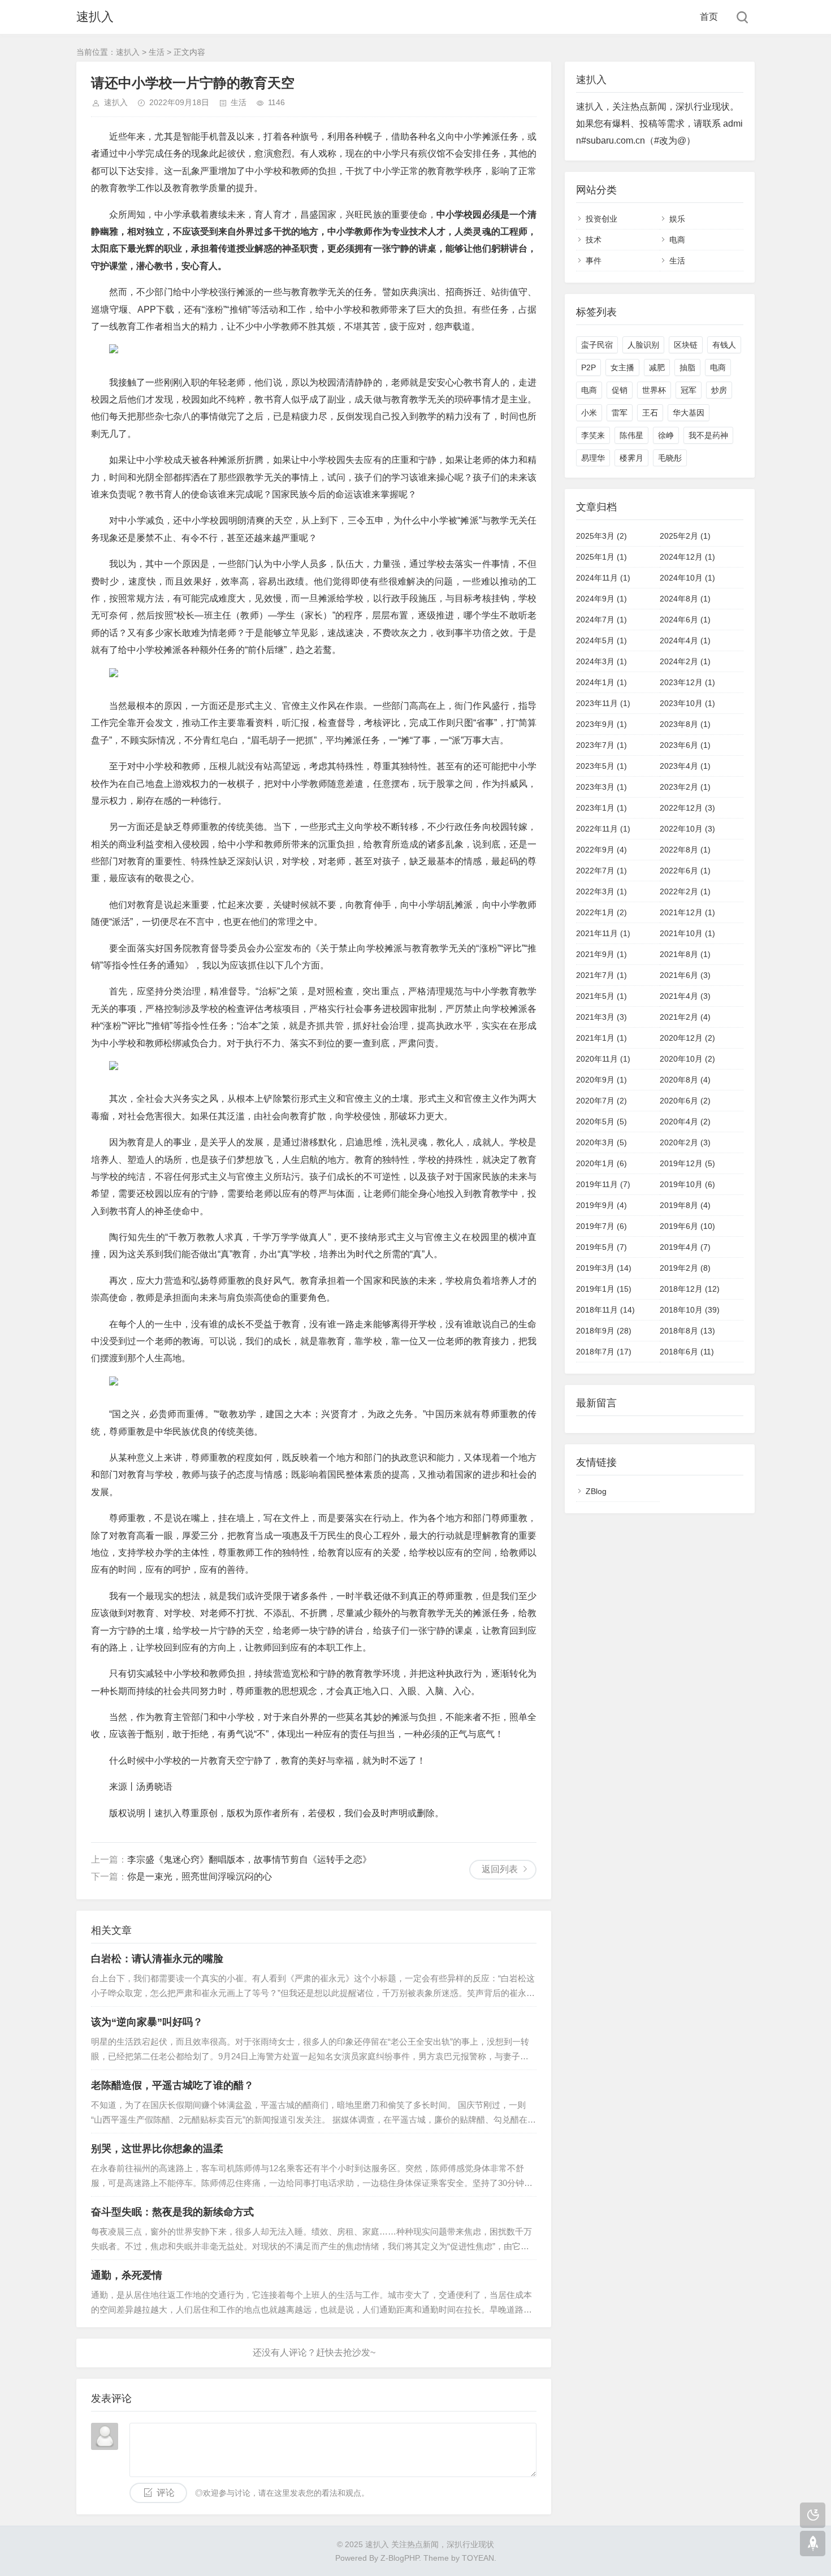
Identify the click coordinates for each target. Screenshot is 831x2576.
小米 (589, 413)
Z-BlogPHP (400, 2558)
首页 (709, 17)
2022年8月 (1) (685, 850)
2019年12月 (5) (687, 1163)
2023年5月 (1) (601, 766)
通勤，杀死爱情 (127, 2275)
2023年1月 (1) (601, 808)
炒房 (719, 390)
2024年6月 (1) (685, 620)
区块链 (686, 345)
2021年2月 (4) (685, 1017)
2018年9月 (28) (604, 1331)
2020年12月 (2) (687, 1038)
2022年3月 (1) (601, 891)
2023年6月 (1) (685, 745)
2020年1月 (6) (601, 1163)
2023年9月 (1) (601, 724)
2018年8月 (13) (687, 1331)
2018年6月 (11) (687, 1352)
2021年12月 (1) (687, 912)
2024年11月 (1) (603, 578)
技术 (594, 240)
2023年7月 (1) (601, 745)
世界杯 (654, 390)
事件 (594, 261)
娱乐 (677, 219)
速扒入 (95, 17)
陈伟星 (631, 435)
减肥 (657, 367)
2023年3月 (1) (601, 787)
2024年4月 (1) (685, 640)
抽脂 (687, 367)
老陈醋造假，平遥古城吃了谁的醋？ (172, 2085)
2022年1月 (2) (601, 912)
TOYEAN (478, 2558)
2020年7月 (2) (601, 1101)
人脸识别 (643, 345)
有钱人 (724, 345)
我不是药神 (708, 435)
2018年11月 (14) (605, 1310)
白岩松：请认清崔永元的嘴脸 (157, 1959)
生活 (157, 52)
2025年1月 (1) (601, 557)
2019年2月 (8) (685, 1268)
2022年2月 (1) (685, 891)
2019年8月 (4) (685, 1205)
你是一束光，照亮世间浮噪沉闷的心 (200, 1876)
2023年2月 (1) (685, 787)
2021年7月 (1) (601, 975)
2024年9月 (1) (601, 599)
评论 (166, 2493)
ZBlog (596, 1491)
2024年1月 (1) (601, 682)
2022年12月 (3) (687, 808)
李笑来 (593, 435)
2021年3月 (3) (601, 1017)
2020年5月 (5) (601, 1122)
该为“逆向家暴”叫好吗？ (147, 2022)
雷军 (620, 413)
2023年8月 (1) (685, 724)
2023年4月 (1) (685, 766)
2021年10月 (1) (687, 933)
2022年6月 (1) (685, 871)
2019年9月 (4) (601, 1205)
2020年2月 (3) (685, 1142)
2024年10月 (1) (687, 578)
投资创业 (601, 219)
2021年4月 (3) (685, 996)
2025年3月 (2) (601, 536)
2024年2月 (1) (685, 661)
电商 (677, 240)
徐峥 (666, 435)
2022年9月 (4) (601, 850)
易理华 (593, 458)
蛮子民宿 (597, 345)
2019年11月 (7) (603, 1184)
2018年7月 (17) (604, 1352)
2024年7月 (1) (601, 620)
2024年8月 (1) (685, 599)
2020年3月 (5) (601, 1142)
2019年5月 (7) (601, 1247)
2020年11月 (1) (603, 1059)
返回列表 (500, 1869)
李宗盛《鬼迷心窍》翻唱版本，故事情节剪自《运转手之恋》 (249, 1860)
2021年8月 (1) (685, 954)
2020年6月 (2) (685, 1101)
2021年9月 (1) (601, 954)
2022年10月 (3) (687, 829)
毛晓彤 (670, 458)
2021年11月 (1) (603, 933)
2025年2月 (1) (685, 536)
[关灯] (813, 2515)
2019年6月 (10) (687, 1226)
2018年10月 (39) (690, 1310)
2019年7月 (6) (601, 1226)
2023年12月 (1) (687, 682)
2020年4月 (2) (685, 1122)
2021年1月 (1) (601, 1038)
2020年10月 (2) (687, 1059)
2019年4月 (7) (685, 1247)
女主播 (622, 367)
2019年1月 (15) (604, 1289)
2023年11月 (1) (603, 703)
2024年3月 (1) (601, 661)
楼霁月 (631, 458)
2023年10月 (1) (687, 703)
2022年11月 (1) (603, 829)
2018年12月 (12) (690, 1289)
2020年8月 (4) (685, 1080)
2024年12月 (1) (687, 557)
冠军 (689, 390)
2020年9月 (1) (601, 1080)
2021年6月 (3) (685, 975)
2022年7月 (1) (601, 871)
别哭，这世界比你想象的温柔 (157, 2149)
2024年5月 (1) (601, 640)
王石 (650, 413)
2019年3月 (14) (604, 1268)
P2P (588, 367)
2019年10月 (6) (687, 1184)
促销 (620, 390)
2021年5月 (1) (601, 996)
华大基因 (689, 413)
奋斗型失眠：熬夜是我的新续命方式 (172, 2212)
